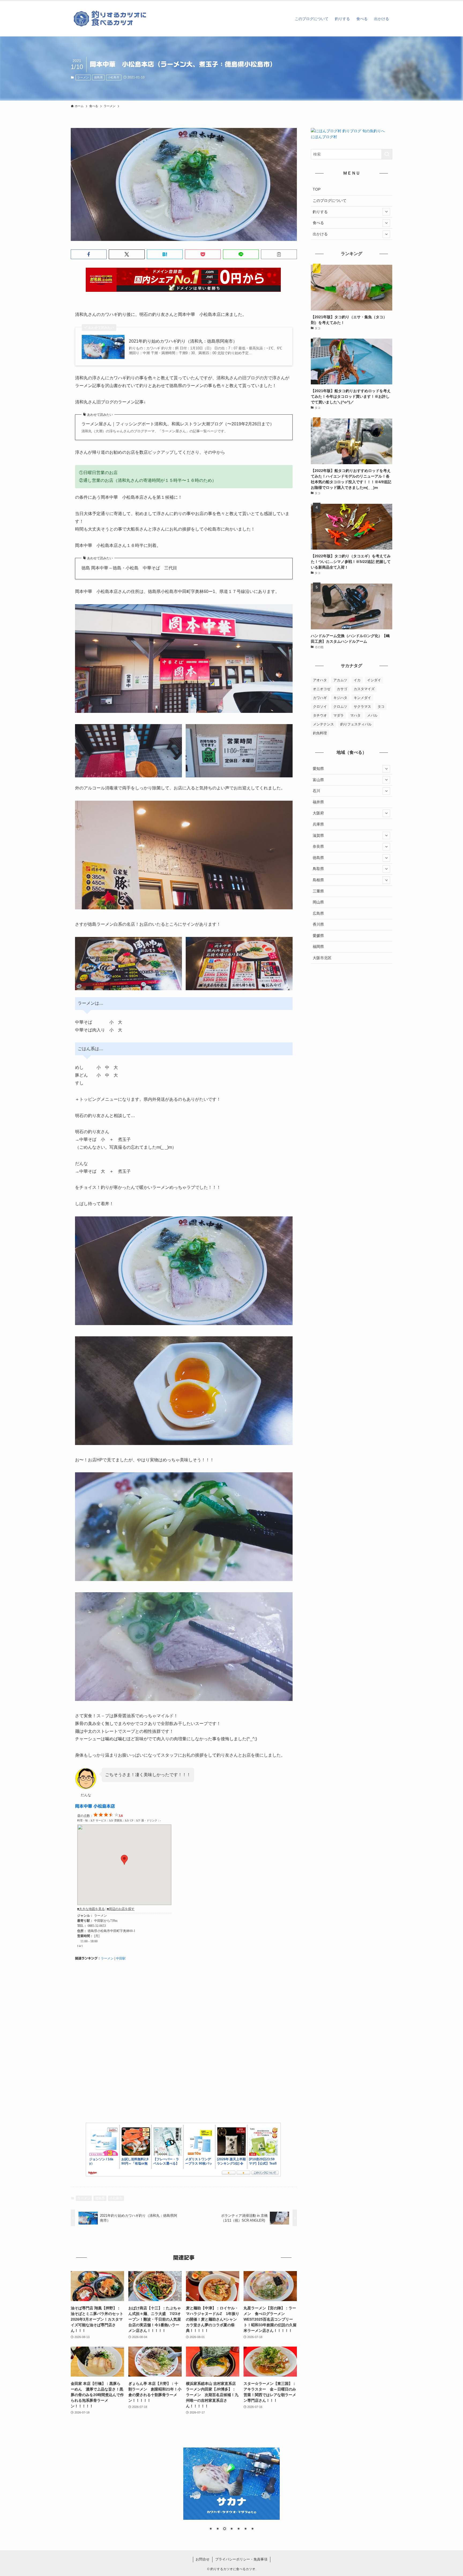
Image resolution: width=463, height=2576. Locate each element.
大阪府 (318, 813)
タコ (381, 707)
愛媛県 (318, 936)
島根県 (318, 880)
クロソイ (320, 707)
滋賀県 (318, 835)
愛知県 (318, 769)
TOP (317, 189)
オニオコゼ (322, 689)
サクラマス (362, 707)
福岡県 (318, 947)
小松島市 (114, 77)
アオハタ (320, 680)
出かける (320, 234)
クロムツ (340, 707)
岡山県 (318, 902)
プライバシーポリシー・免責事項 (241, 2559)
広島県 (318, 913)
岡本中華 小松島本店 (95, 1806)
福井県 (318, 802)
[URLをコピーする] (279, 254)
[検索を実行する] (387, 154)
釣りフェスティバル (356, 724)
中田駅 (121, 1958)
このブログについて (330, 201)
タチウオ (320, 715)
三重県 (318, 891)
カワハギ (320, 698)
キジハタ (340, 698)
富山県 (318, 780)
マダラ (339, 715)
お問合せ (203, 2559)
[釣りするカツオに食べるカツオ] (111, 19)
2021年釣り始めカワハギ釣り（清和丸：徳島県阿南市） (183, 341)
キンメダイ (362, 698)
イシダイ (374, 680)
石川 (316, 791)
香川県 (318, 924)
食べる (318, 223)
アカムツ (340, 680)
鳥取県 (318, 869)
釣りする (320, 212)
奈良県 (318, 846)
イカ (357, 680)
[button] (89, 254)
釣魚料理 (320, 733)
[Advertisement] (184, 2047)
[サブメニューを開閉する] (386, 212)
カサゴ (342, 689)
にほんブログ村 (324, 137)
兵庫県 (318, 824)
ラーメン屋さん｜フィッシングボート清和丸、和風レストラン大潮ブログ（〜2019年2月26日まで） (178, 424)
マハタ (355, 715)
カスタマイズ (364, 689)
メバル (372, 715)
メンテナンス (323, 724)
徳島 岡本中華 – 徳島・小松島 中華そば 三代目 (129, 568)
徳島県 (98, 77)
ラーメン (83, 77)
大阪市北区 (322, 958)
